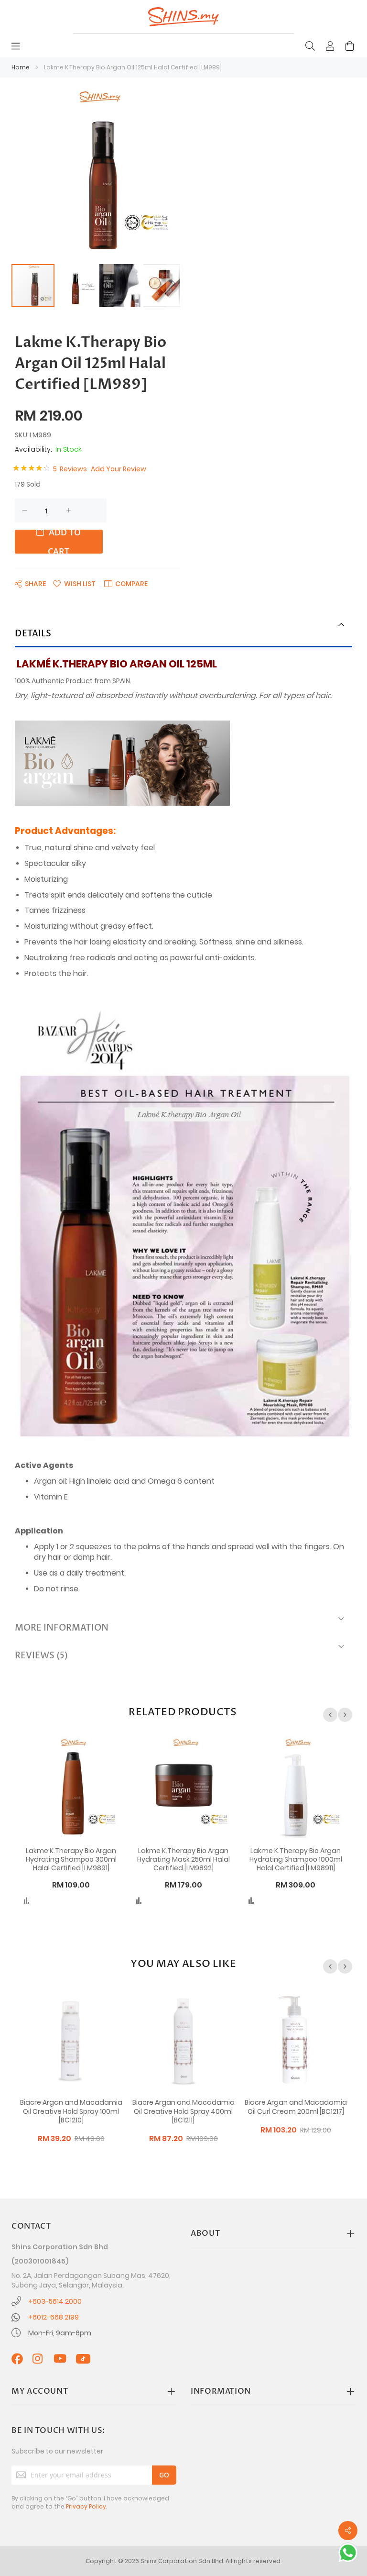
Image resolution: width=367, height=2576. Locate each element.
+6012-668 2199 (54, 2317)
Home (21, 67)
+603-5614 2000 (55, 2301)
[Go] (164, 2475)
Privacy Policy (86, 2506)
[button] (77, 286)
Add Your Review (119, 469)
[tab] (183, 635)
